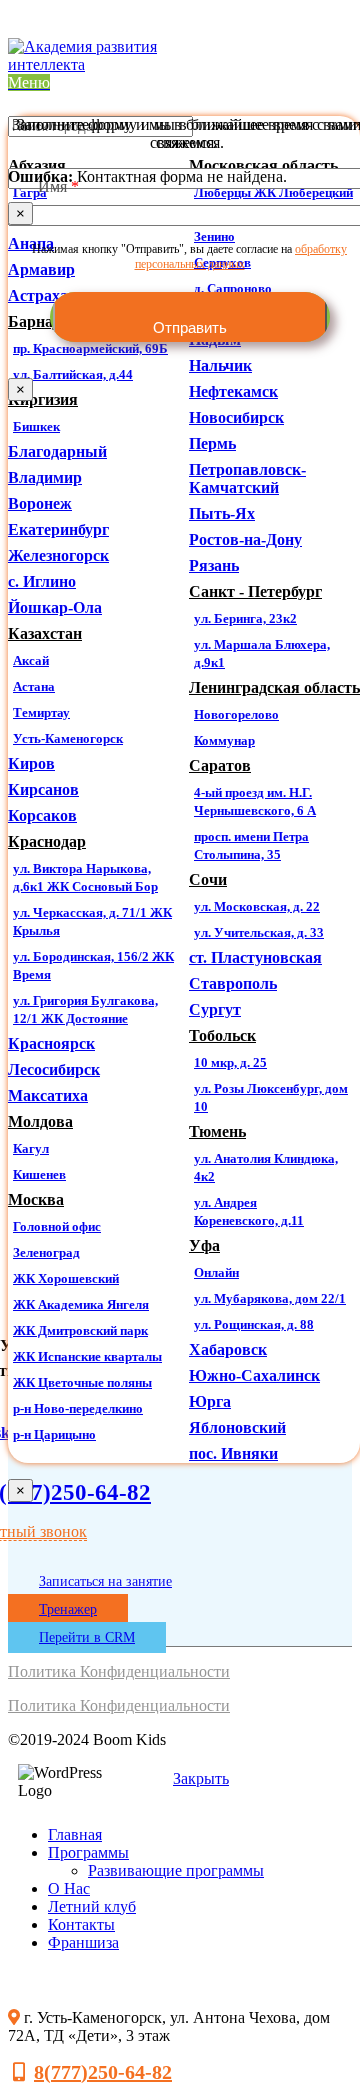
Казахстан (45, 633)
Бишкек (36, 426)
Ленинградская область (274, 687)
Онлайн (216, 1272)
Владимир (45, 477)
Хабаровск (228, 1349)
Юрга (210, 1401)
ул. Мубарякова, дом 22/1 (270, 1298)
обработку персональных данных (241, 256)
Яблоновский (237, 1427)
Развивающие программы (176, 1870)
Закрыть (201, 1778)
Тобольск (222, 1035)
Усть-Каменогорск (68, 738)
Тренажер (68, 1609)
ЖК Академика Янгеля (81, 1304)
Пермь (212, 443)
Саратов (220, 765)
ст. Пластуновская (255, 957)
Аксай (31, 660)
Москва (36, 1199)
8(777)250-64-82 (103, 2072)
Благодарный (57, 451)
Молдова (40, 1121)
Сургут (215, 1009)
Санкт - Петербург (255, 591)
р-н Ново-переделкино (78, 1408)
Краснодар (47, 841)
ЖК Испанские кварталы (87, 1356)
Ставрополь (233, 983)
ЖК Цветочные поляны (82, 1382)
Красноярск (51, 1043)
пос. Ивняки (233, 1453)
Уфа (204, 1245)
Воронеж (40, 503)
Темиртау (41, 712)
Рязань (214, 565)
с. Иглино (42, 581)
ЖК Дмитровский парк (80, 1330)
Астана (34, 686)
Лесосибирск (54, 1069)
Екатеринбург (58, 529)
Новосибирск (236, 417)
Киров (31, 763)
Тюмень (217, 1131)
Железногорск (58, 555)
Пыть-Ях (222, 513)
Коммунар (224, 740)
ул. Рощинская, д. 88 (254, 1324)
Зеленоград (46, 1252)
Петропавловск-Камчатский (247, 478)
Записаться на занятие (105, 1581)
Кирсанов (43, 789)
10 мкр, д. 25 (230, 1062)
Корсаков (42, 815)
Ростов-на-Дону (245, 539)
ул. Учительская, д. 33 (259, 932)
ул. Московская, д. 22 (257, 906)
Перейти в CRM (87, 1637)
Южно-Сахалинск (254, 1375)
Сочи (208, 879)
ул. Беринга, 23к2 (245, 618)
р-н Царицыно (54, 1434)
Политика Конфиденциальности (119, 1671)
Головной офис (57, 1226)
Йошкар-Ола (55, 607)
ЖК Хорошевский (66, 1278)
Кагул (31, 1148)
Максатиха (48, 1095)
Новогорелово (236, 714)
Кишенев (39, 1174)
